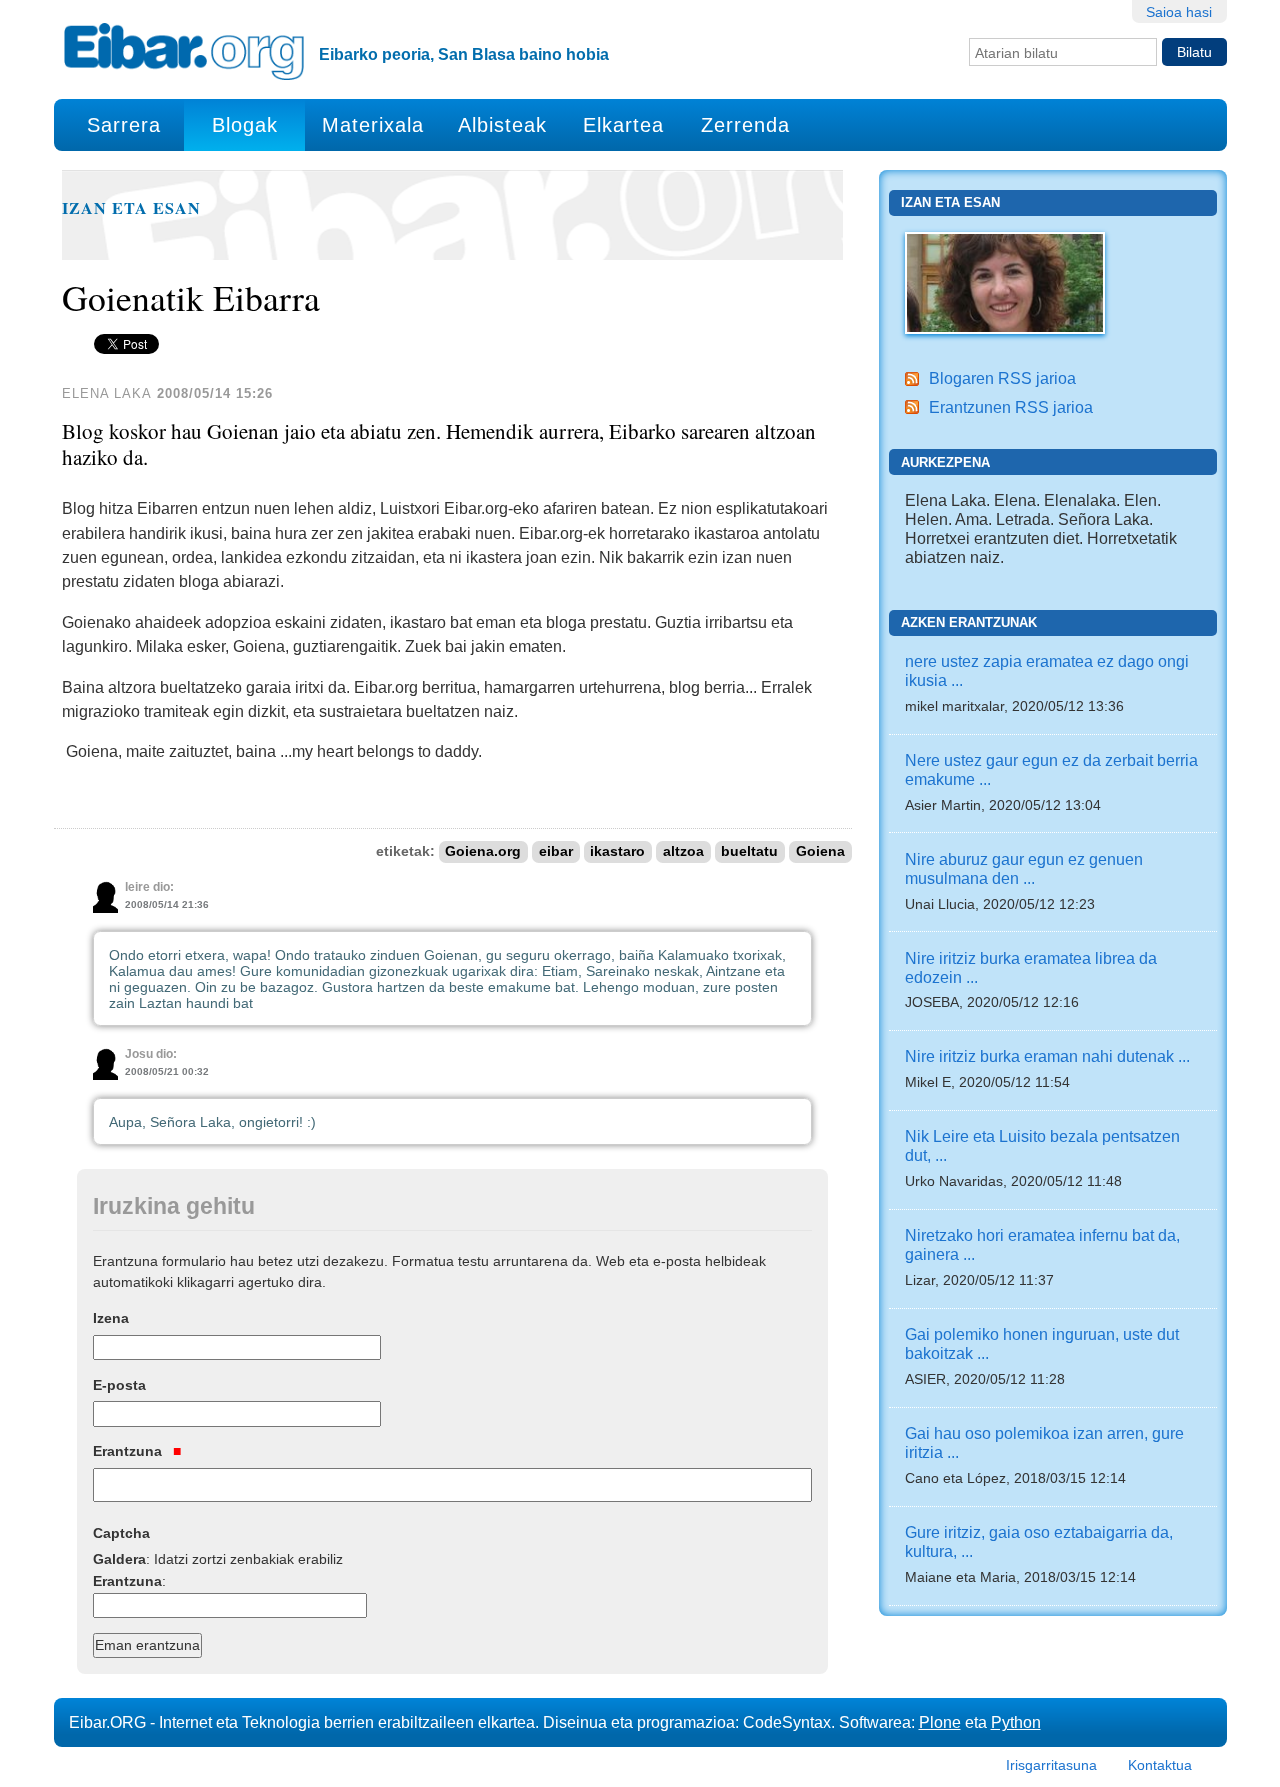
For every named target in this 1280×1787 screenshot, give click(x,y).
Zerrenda (745, 125)
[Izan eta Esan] (1005, 281)
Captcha (121, 1533)
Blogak (245, 125)
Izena (111, 1318)
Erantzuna (129, 1451)
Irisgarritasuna (1051, 1765)
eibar (556, 851)
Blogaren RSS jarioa (1002, 378)
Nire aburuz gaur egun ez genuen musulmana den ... (1024, 868)
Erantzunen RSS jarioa (1011, 407)
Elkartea (623, 125)
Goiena (820, 851)
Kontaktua (1160, 1765)
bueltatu (749, 851)
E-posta (119, 1385)
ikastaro (617, 851)
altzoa (683, 851)
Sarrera (124, 125)
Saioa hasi (1179, 12)
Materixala (373, 125)
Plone (940, 1722)
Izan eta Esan (131, 208)
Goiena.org (483, 851)
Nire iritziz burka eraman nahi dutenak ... (1047, 1056)
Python (1016, 1722)
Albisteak (502, 125)
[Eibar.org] (184, 51)
